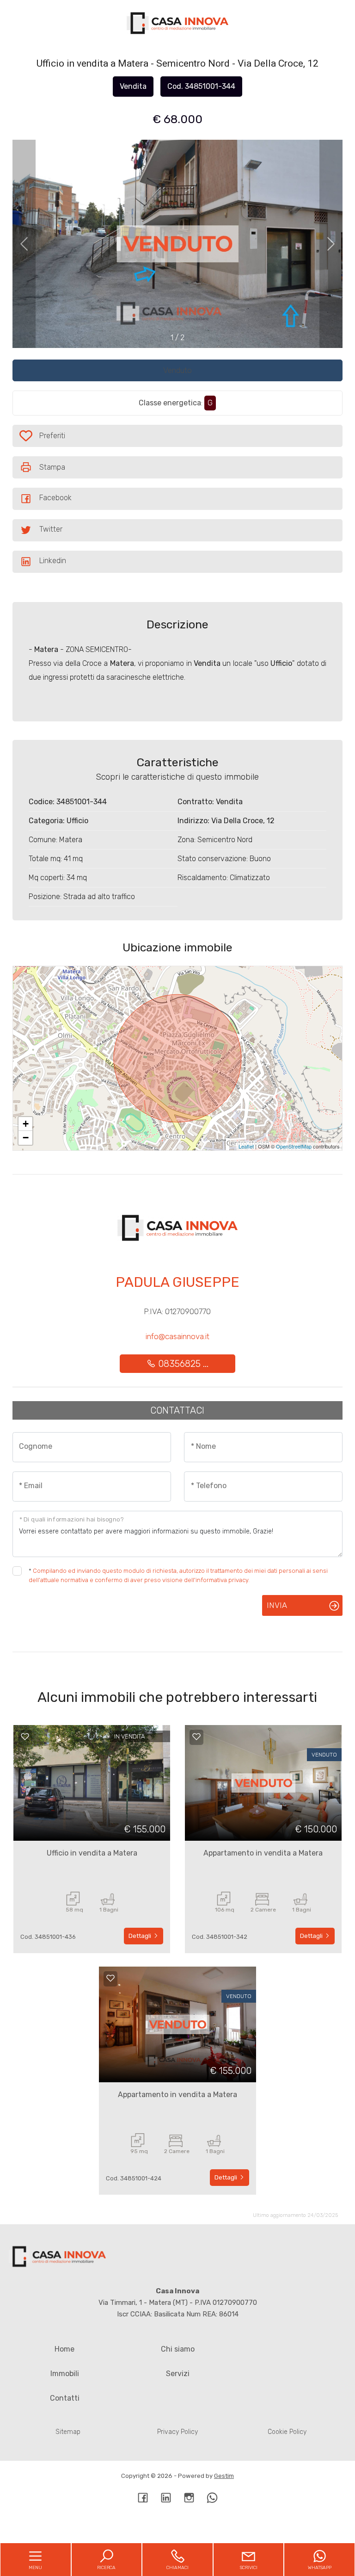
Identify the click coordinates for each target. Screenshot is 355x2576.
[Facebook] (143, 2499)
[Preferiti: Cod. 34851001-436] (25, 1737)
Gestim (224, 2476)
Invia (277, 1605)
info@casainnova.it (177, 1336)
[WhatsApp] (212, 2499)
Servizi (178, 2374)
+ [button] (26, 1124)
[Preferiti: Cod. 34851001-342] (196, 1737)
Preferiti (66, 438)
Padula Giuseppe (177, 1282)
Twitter (51, 529)
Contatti (65, 2398)
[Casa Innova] (177, 23)
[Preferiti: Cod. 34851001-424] (110, 1978)
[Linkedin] (166, 2499)
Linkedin (53, 561)
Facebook (55, 498)
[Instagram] (189, 2499)
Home (64, 2349)
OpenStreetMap (294, 1146)
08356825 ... (182, 1364)
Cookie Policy (287, 2432)
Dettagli (141, 1936)
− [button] (26, 1138)
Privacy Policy (177, 2432)
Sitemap (68, 2432)
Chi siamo (178, 2349)
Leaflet (246, 1146)
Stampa (52, 467)
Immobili (65, 2374)
